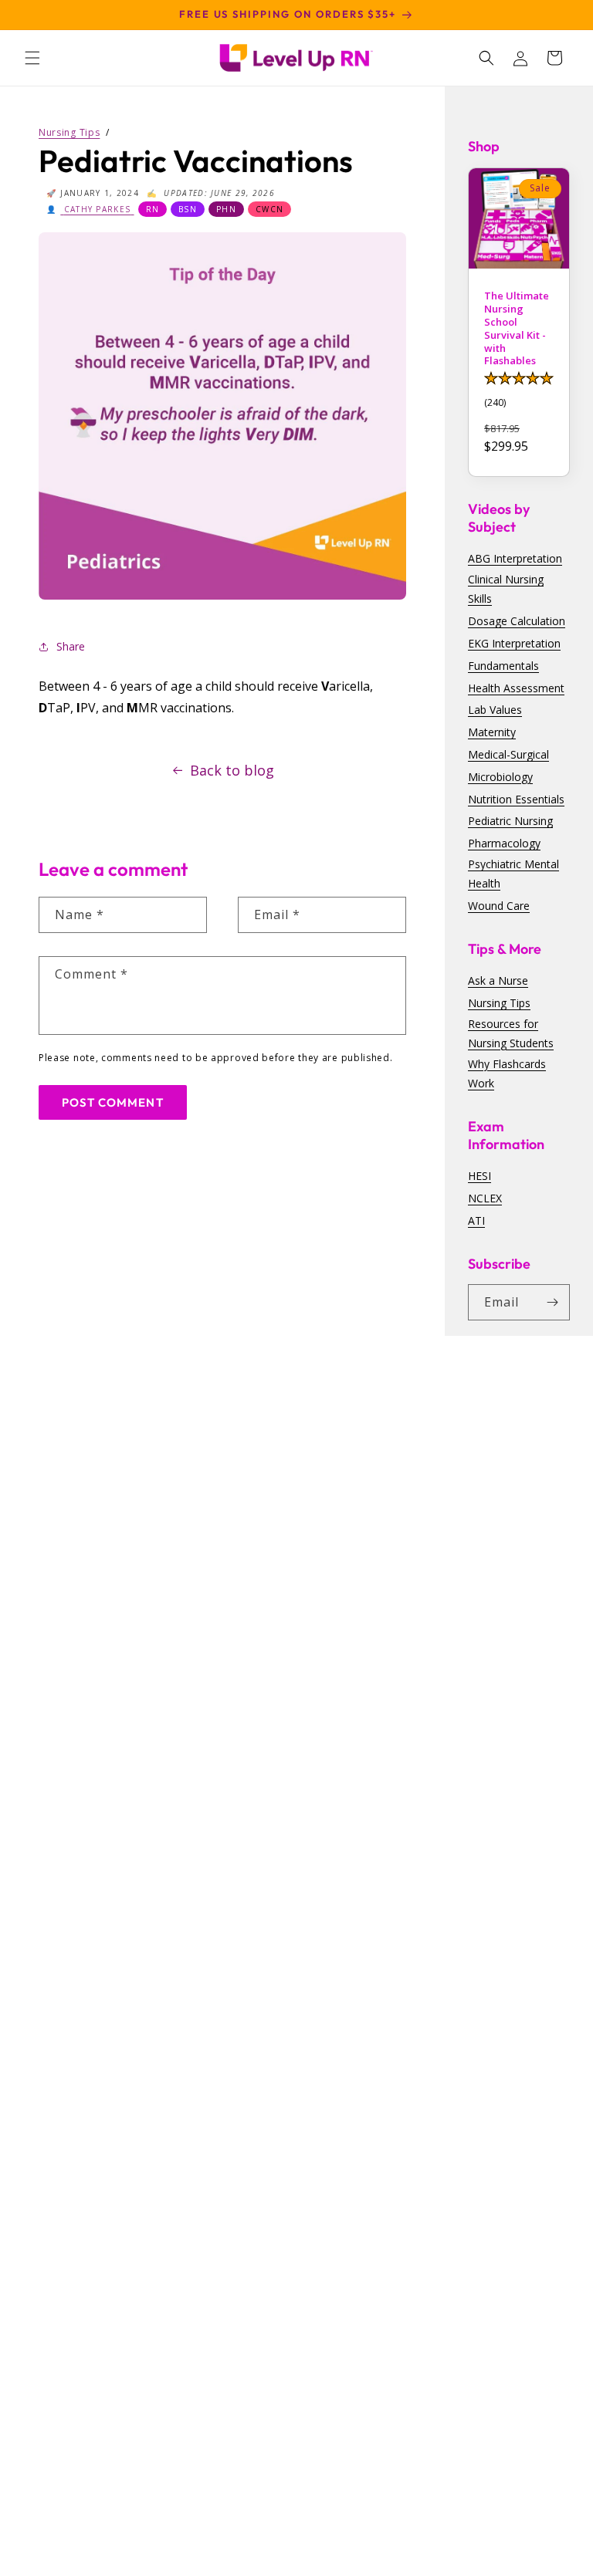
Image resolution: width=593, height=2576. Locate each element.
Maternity (492, 732)
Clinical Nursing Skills (506, 589)
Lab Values (495, 710)
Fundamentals (503, 666)
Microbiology (500, 777)
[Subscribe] (552, 1302)
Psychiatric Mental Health (513, 874)
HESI (479, 1176)
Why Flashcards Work (507, 1073)
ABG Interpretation (515, 558)
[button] (32, 58)
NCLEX (485, 1198)
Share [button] (71, 646)
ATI (476, 1220)
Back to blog (232, 770)
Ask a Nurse (498, 980)
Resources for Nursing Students (511, 1033)
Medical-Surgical (508, 754)
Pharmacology (504, 843)
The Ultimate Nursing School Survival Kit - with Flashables (517, 328)
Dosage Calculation (517, 621)
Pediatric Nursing (510, 821)
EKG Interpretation (514, 643)
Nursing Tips (499, 1003)
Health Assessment (516, 688)
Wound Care (499, 906)
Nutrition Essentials (516, 799)
